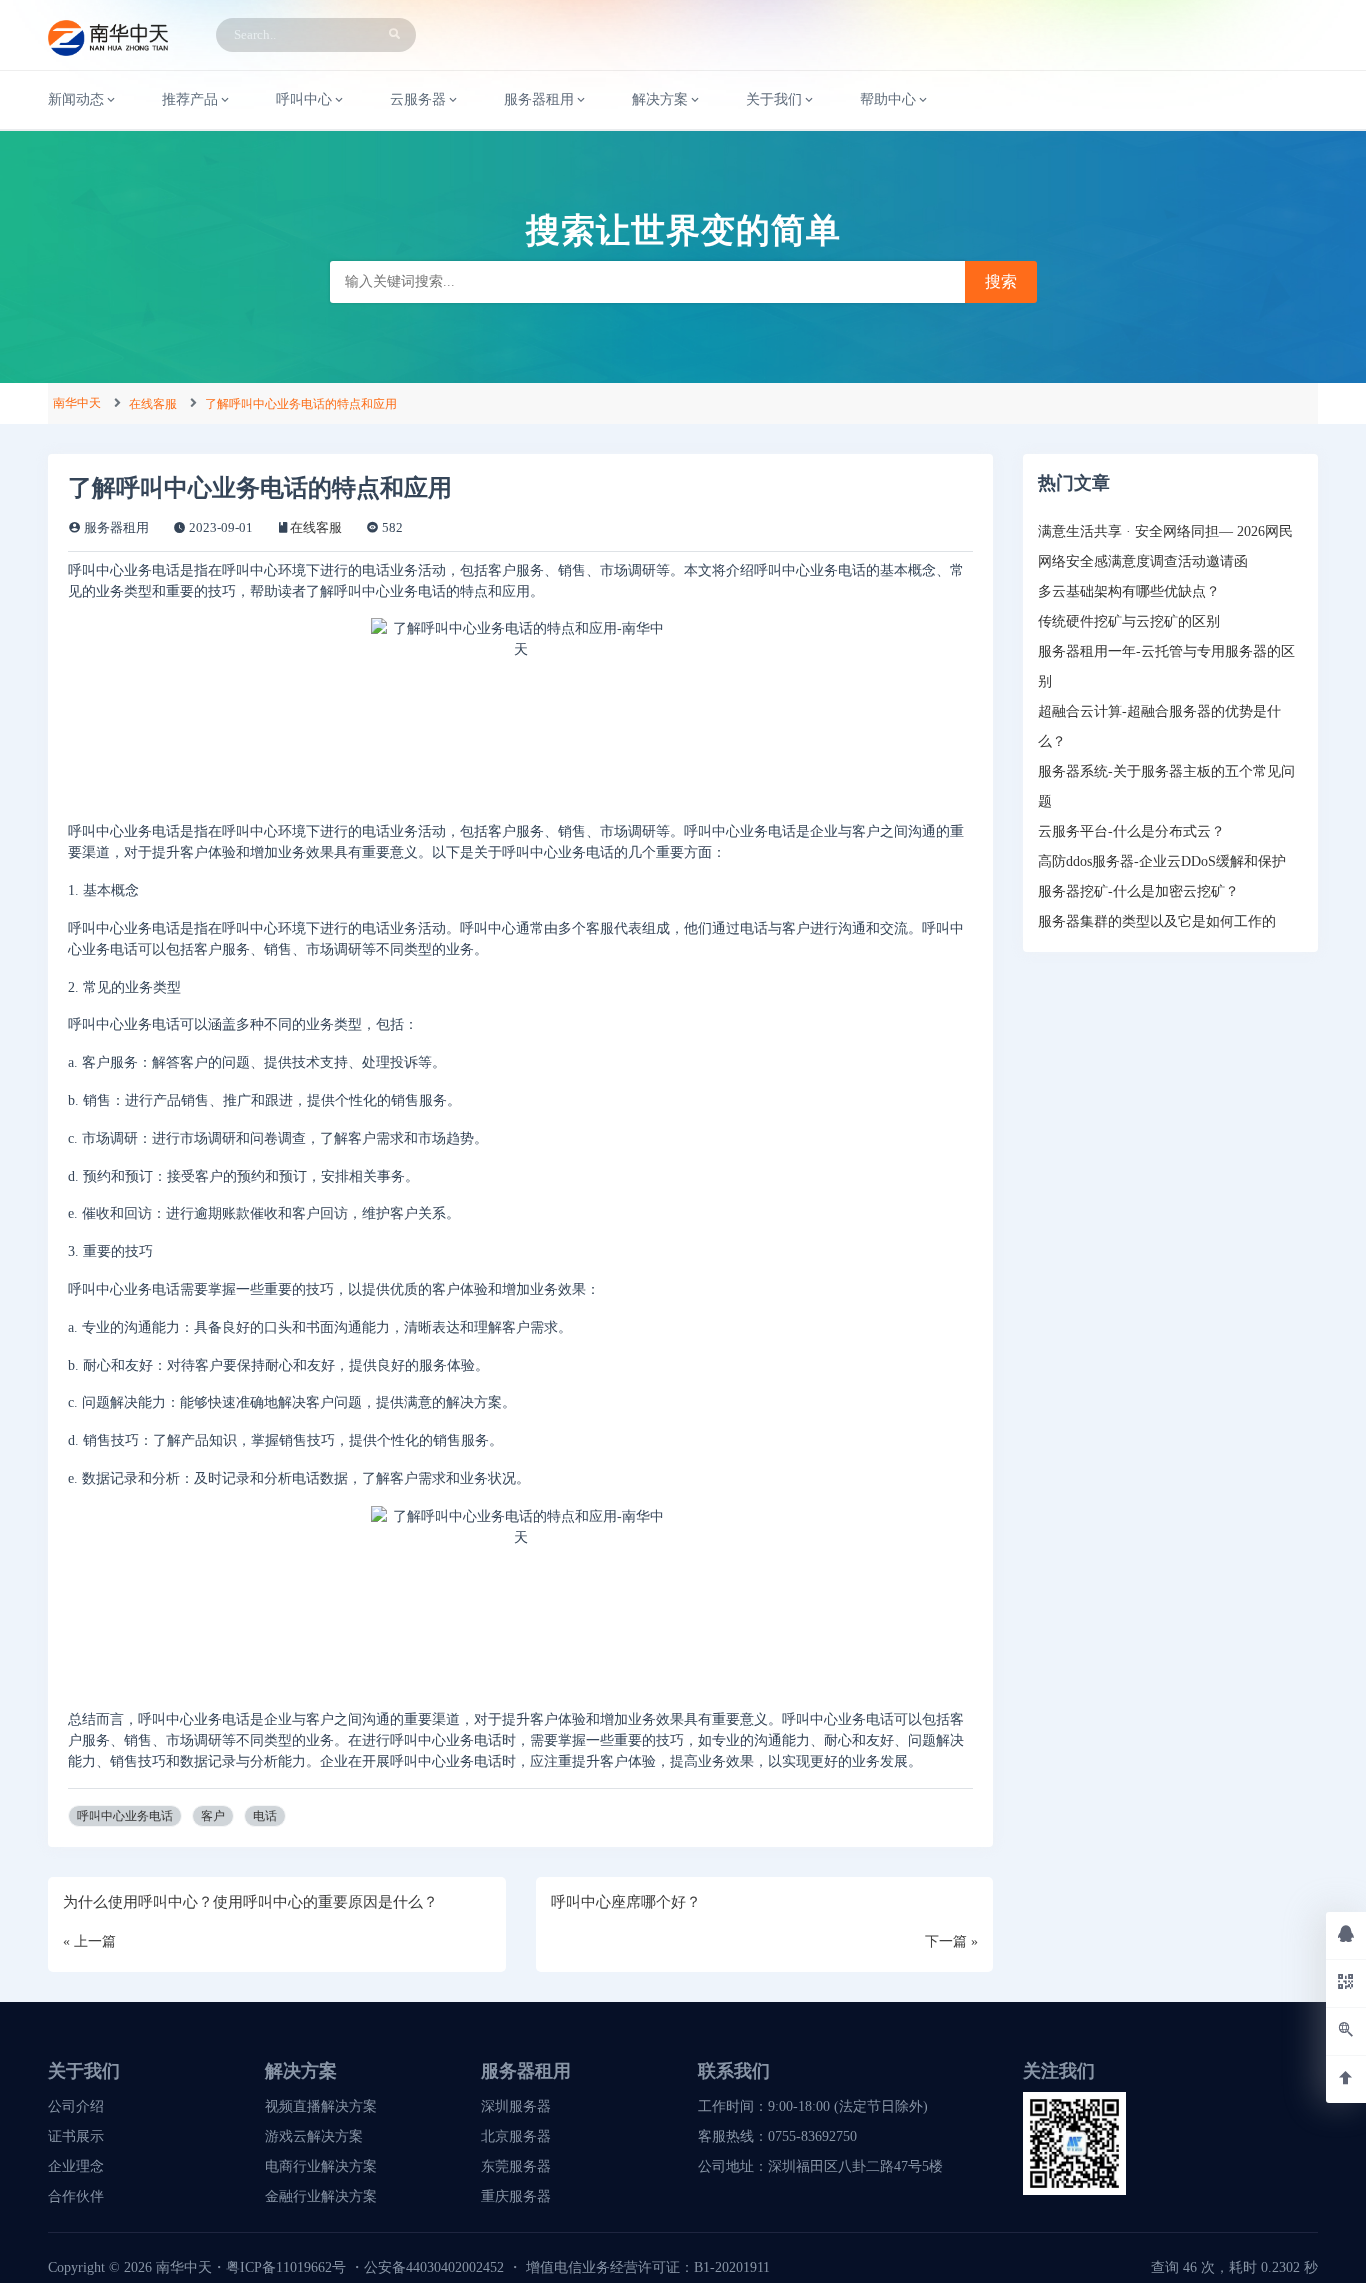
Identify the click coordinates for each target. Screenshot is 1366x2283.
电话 (265, 1816)
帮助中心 (888, 99)
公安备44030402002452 (434, 2267)
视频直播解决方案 (321, 2106)
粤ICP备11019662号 (286, 2267)
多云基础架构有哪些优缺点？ (1129, 591)
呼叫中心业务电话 (125, 1816)
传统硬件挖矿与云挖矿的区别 (1129, 621)
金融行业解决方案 (321, 2196)
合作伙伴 (76, 2196)
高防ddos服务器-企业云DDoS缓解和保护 (1162, 861)
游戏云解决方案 (314, 2136)
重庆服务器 (516, 2196)
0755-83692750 (812, 2136)
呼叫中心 (304, 99)
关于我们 (774, 99)
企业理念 (76, 2166)
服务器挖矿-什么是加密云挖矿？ (1138, 891)
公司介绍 (76, 2106)
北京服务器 (516, 2136)
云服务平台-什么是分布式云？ (1131, 831)
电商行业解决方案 (321, 2166)
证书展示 (76, 2136)
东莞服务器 (516, 2166)
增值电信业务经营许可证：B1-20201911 (648, 2267)
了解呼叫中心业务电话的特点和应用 (301, 404)
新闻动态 (76, 99)
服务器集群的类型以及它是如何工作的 (1157, 921)
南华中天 (77, 403)
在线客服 (153, 404)
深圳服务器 (516, 2106)
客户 (213, 1816)
